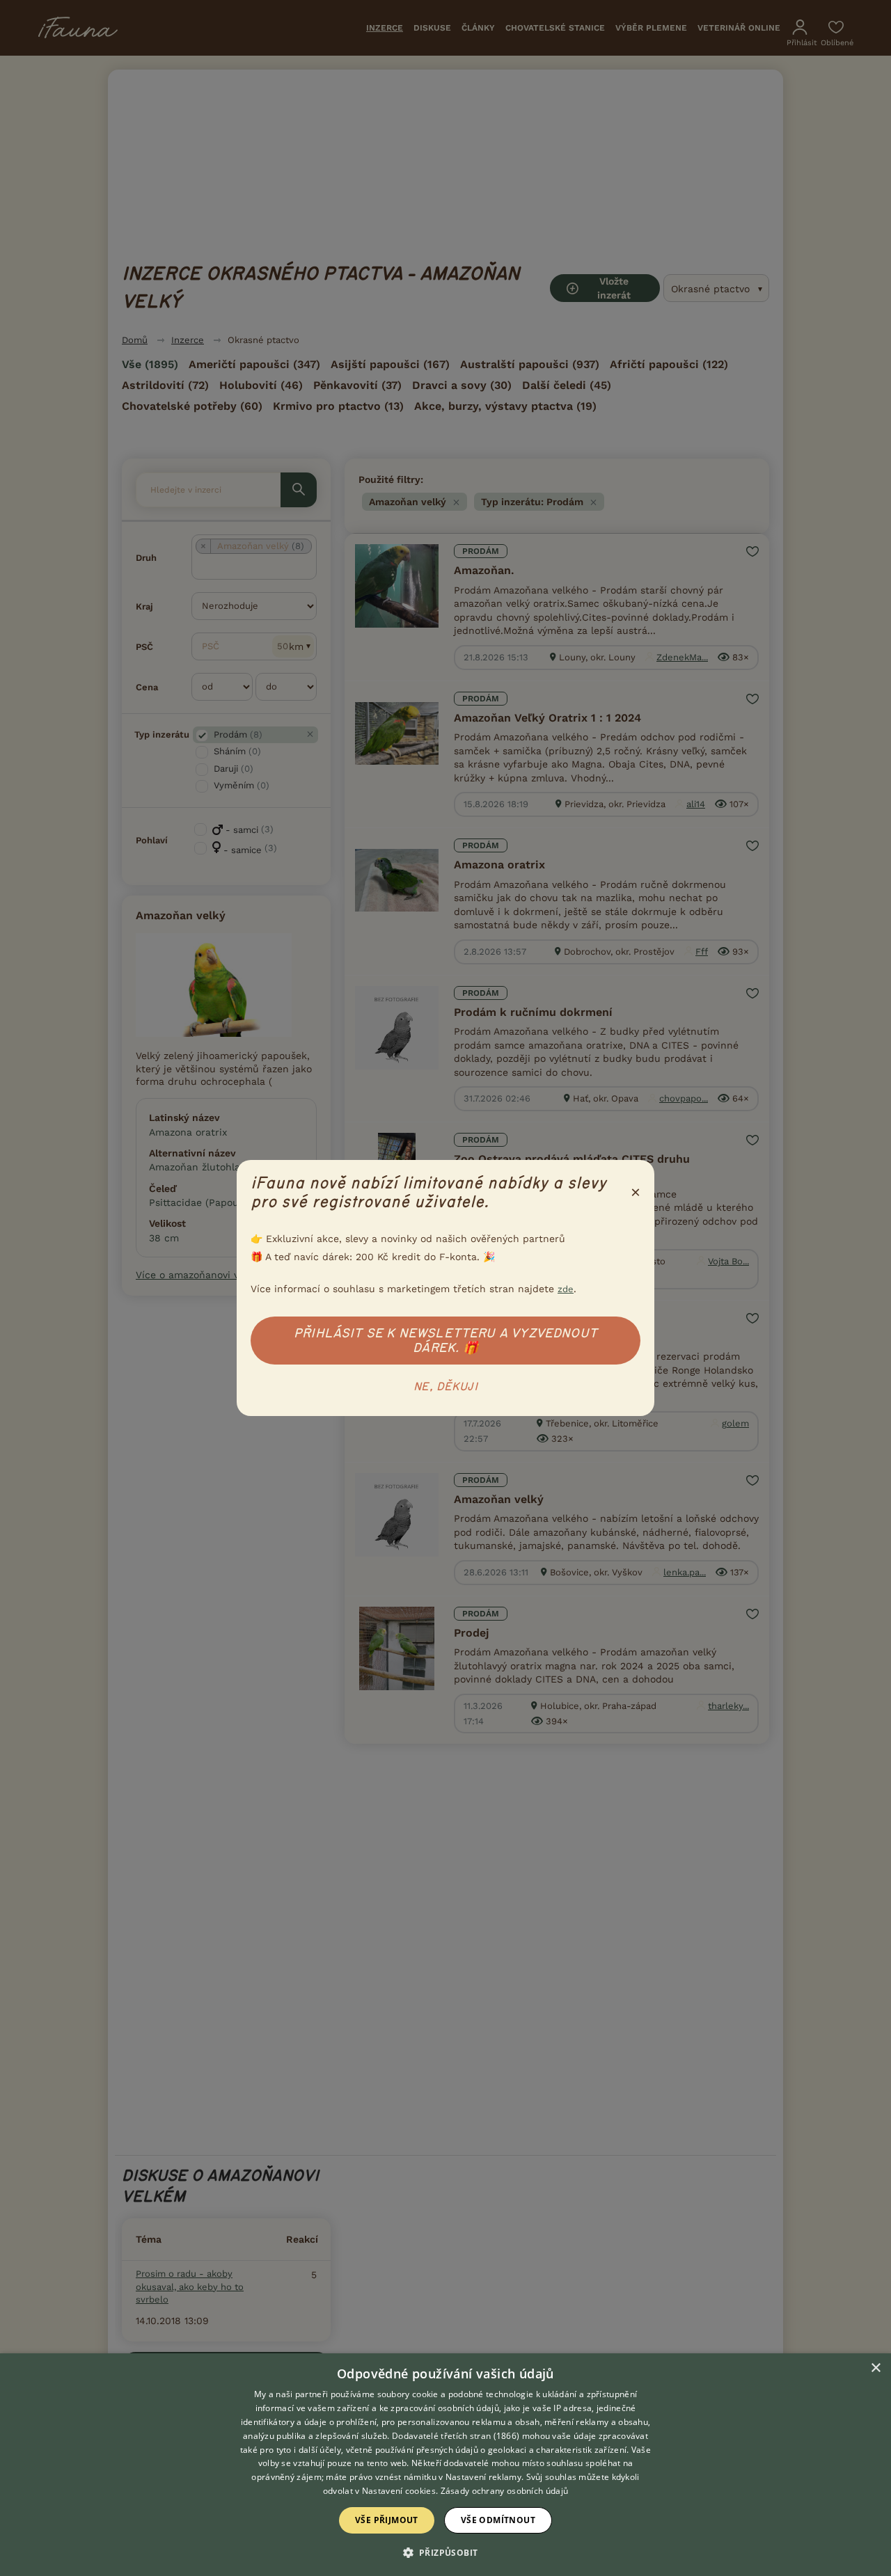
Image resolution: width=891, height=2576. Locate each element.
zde (566, 1289)
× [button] (875, 2368)
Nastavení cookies (399, 2491)
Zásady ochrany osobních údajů (505, 2491)
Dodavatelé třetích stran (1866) (456, 2436)
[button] (446, 2552)
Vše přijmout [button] (387, 2520)
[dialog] (445, 2465)
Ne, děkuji (445, 1387)
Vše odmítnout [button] (498, 2520)
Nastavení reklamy (483, 2477)
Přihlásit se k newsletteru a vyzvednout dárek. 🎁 (445, 1341)
